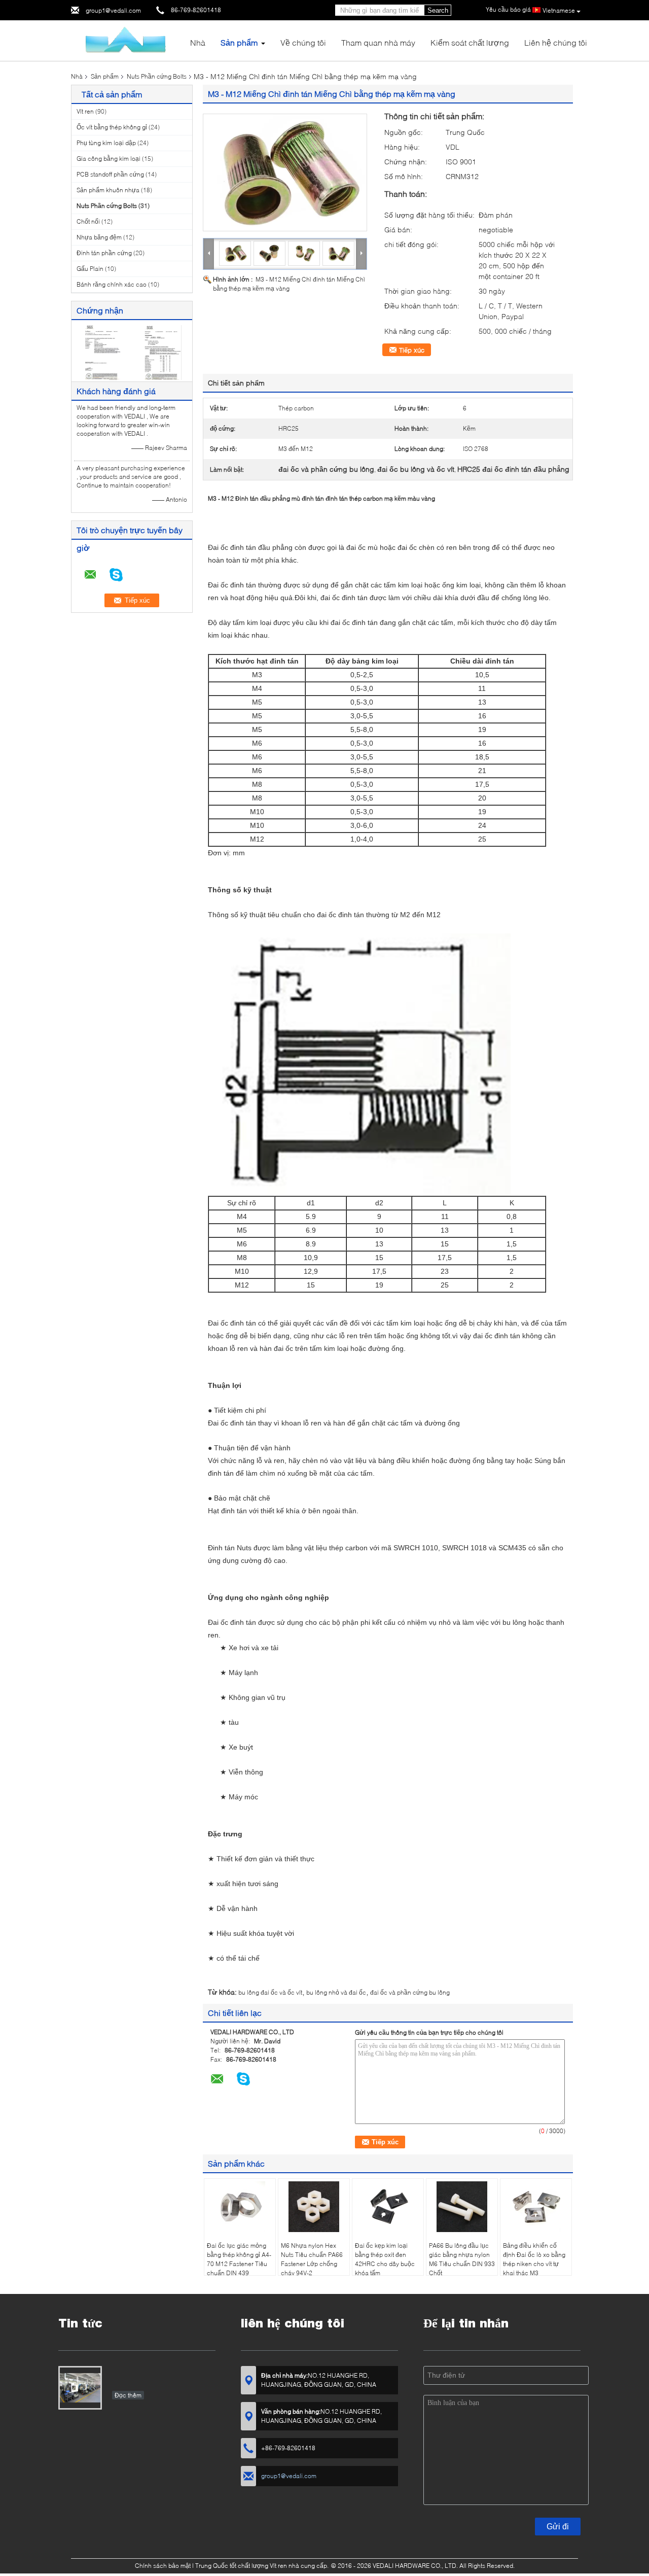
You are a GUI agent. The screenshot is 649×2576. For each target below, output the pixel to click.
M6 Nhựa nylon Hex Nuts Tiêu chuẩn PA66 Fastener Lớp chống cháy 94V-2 (312, 2259)
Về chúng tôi (303, 42)
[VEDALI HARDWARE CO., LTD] (127, 40)
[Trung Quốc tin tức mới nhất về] (80, 2388)
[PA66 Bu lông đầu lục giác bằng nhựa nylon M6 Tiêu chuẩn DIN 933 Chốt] (462, 2207)
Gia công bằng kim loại (109, 159)
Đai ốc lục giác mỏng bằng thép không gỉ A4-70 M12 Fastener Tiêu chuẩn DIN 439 (239, 2259)
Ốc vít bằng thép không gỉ (112, 127)
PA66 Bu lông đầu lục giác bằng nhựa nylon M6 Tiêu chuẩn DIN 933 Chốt (462, 2259)
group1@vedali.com (113, 10)
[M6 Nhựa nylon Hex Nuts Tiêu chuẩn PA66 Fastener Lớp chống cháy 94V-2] (314, 2207)
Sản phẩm (239, 42)
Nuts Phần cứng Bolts (157, 76)
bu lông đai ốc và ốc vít (270, 1992)
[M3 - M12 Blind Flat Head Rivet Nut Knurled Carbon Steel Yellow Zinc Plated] (285, 172)
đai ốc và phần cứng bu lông (410, 1992)
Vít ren (85, 111)
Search (438, 10)
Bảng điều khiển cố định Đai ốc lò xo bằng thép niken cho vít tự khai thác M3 (534, 2259)
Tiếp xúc (412, 350)
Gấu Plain (90, 269)
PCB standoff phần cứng (110, 174)
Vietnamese (559, 10)
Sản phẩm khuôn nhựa (108, 190)
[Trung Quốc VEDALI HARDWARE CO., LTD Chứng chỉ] (102, 352)
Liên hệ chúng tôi (556, 42)
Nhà (198, 42)
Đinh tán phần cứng (104, 253)
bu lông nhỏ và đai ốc (336, 1992)
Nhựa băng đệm (99, 237)
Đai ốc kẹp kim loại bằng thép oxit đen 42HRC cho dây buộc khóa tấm (385, 2259)
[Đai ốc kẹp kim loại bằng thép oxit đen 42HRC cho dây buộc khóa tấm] (388, 2207)
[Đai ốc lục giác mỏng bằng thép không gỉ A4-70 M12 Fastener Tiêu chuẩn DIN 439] (240, 2207)
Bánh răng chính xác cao (112, 284)
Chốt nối (88, 221)
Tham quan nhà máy (378, 42)
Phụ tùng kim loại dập (106, 143)
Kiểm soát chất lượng (470, 42)
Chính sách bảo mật (163, 2566)
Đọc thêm (128, 2395)
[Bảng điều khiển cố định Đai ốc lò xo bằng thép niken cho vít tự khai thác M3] (536, 2207)
